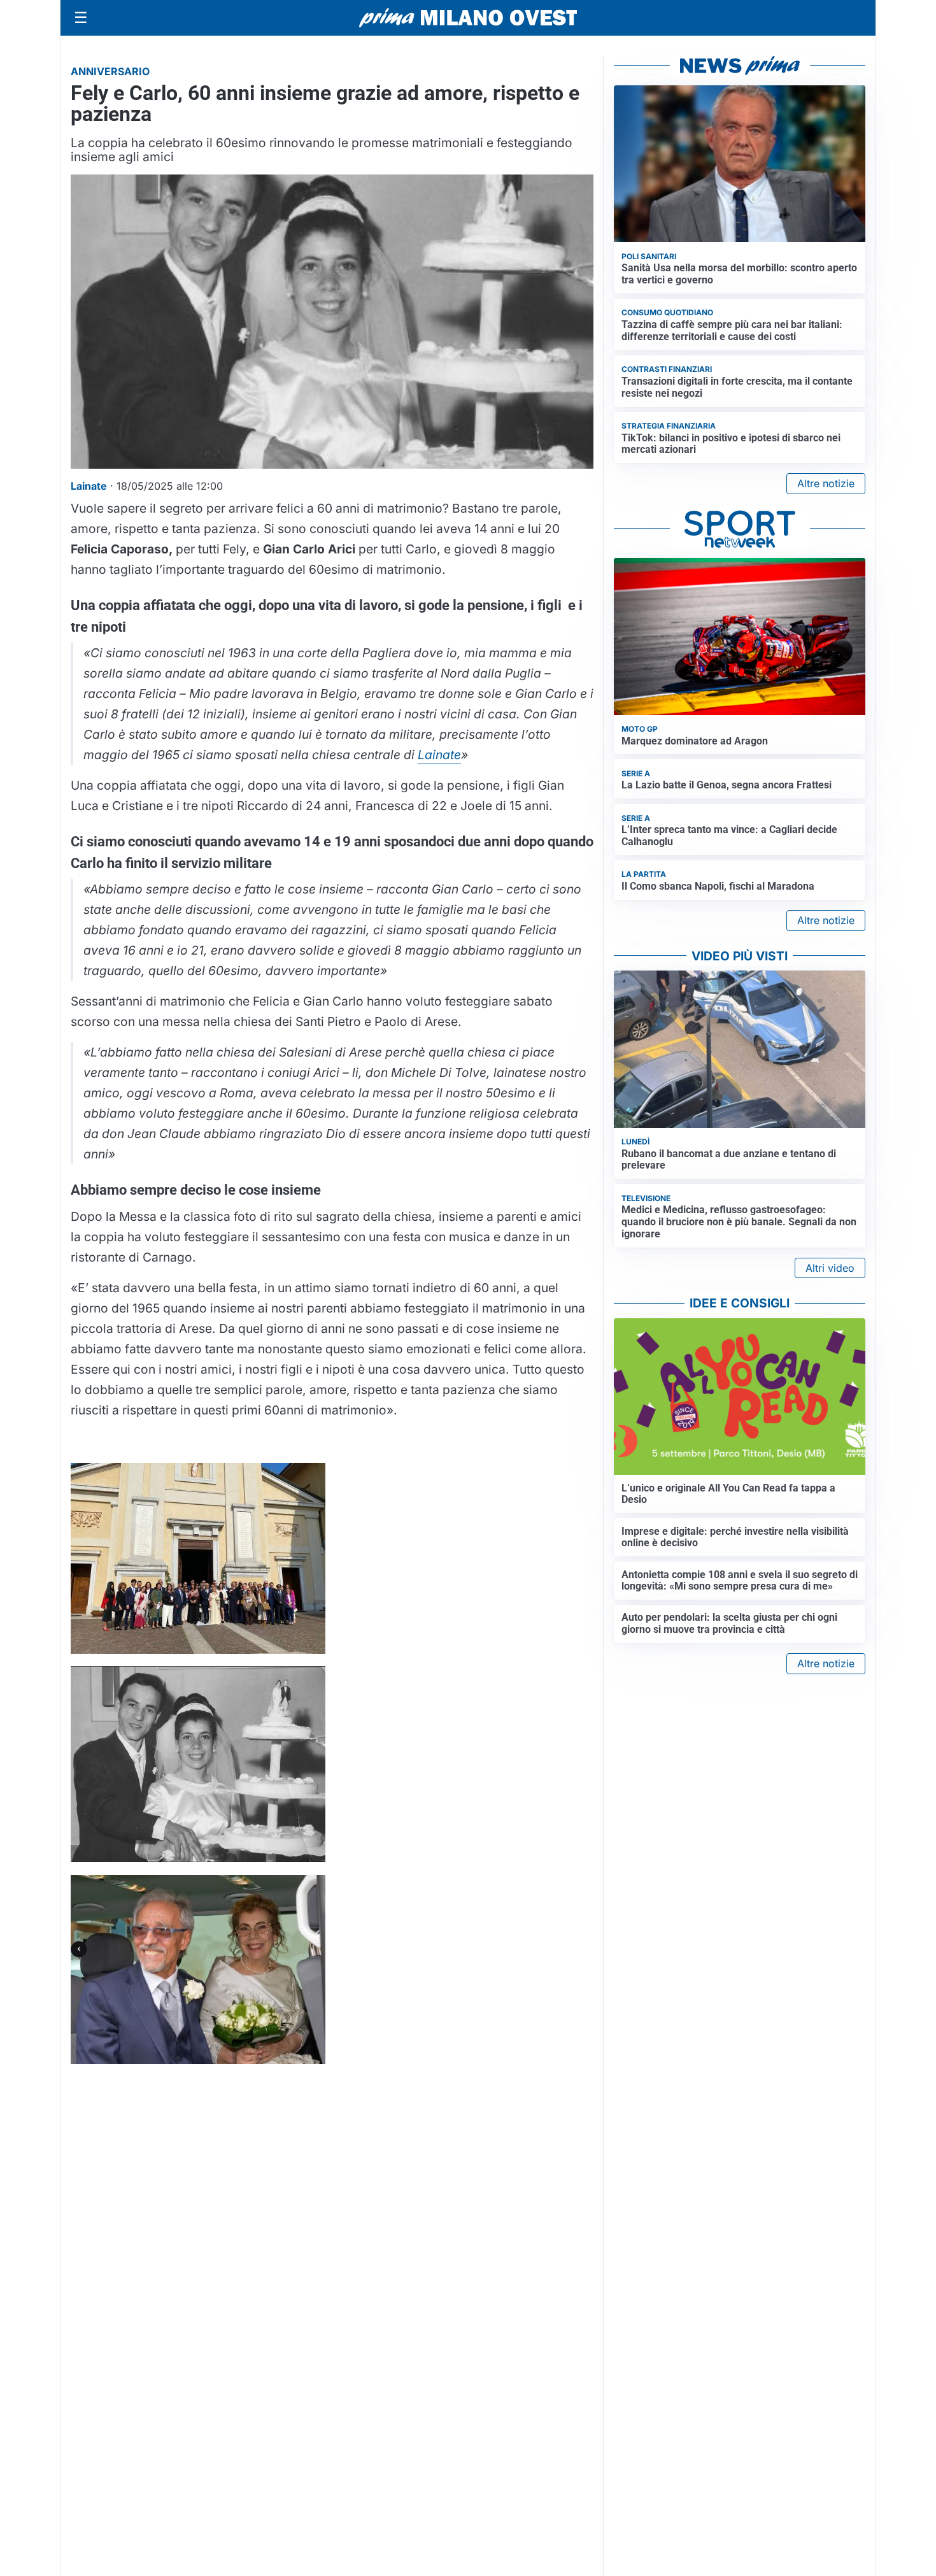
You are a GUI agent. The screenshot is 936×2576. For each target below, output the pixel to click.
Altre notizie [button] (826, 483)
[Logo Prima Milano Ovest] (468, 18)
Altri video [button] (830, 1268)
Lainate (439, 755)
